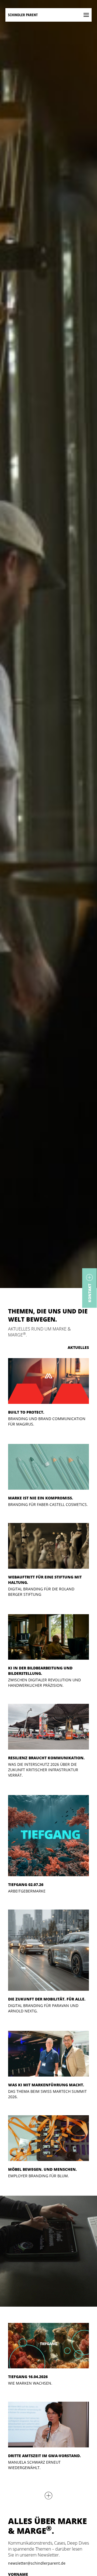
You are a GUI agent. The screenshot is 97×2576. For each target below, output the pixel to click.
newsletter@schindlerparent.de (37, 2563)
